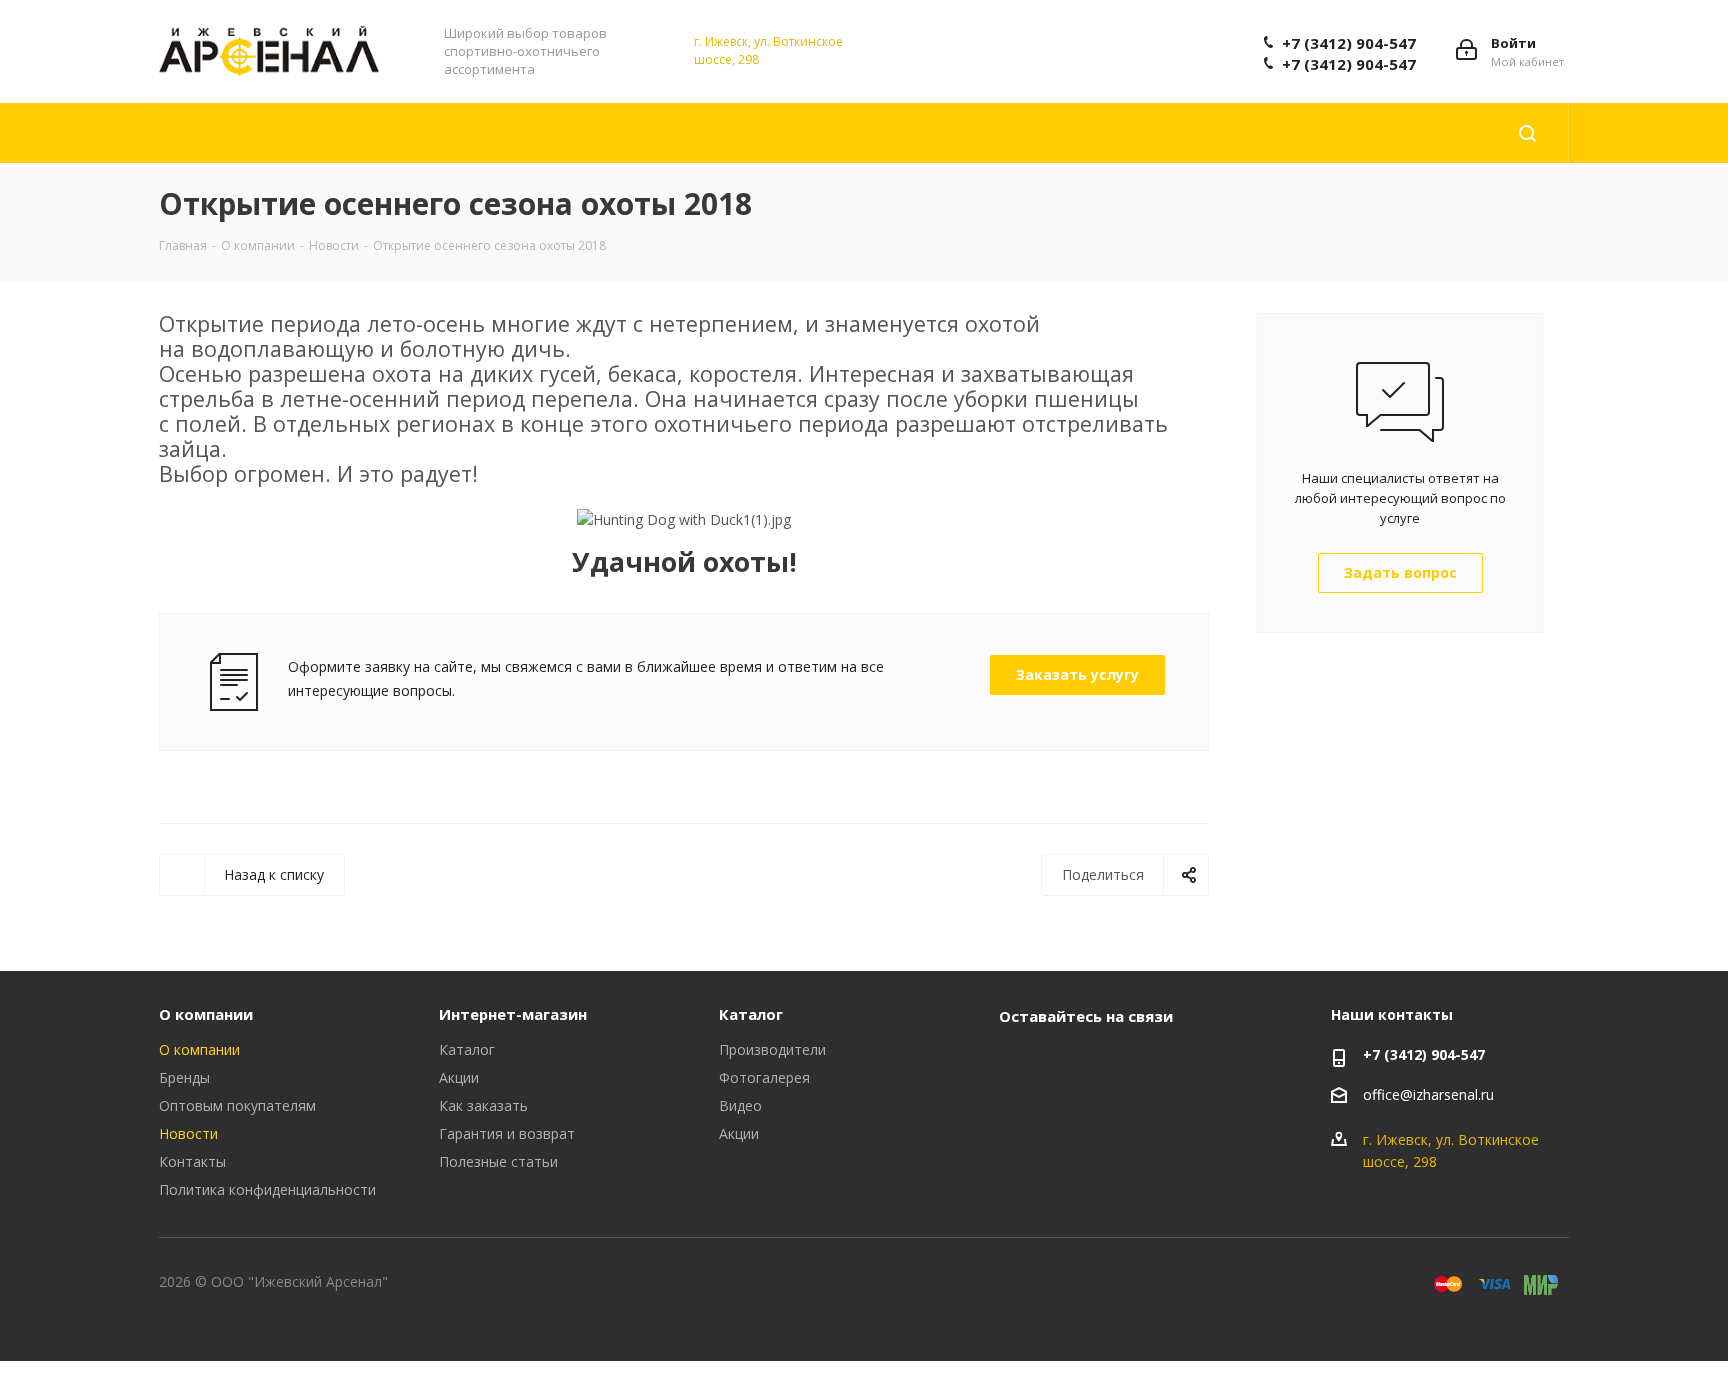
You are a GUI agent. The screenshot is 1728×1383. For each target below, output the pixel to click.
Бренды (184, 1077)
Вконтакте (1019, 1062)
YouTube (1119, 1062)
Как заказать (483, 1105)
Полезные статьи (498, 1161)
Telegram (1069, 1062)
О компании (206, 1014)
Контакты (192, 1161)
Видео (740, 1105)
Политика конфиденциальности (267, 1189)
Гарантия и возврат (507, 1133)
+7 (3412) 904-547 (1349, 43)
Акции (459, 1077)
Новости (188, 1133)
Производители (772, 1049)
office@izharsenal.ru (1428, 1095)
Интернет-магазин (513, 1014)
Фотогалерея (764, 1077)
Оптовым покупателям (237, 1105)
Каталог (467, 1049)
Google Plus (1169, 1062)
